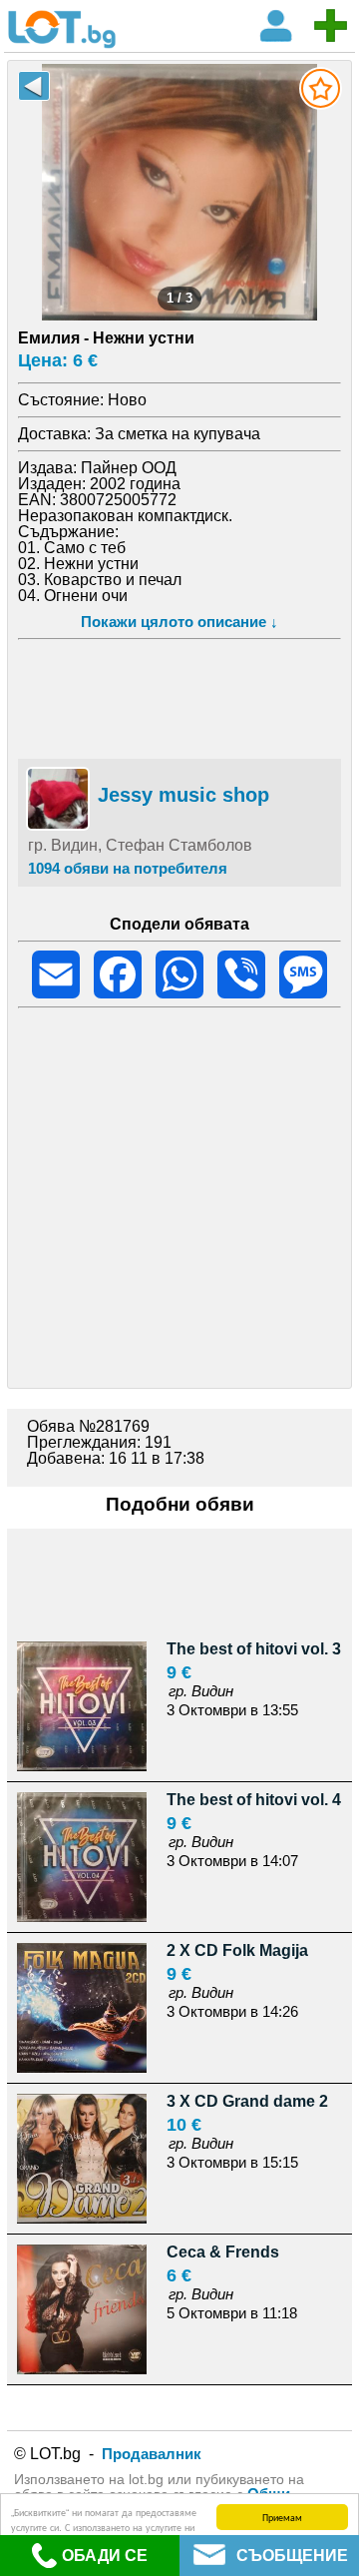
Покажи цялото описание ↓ (179, 622)
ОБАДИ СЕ (105, 2556)
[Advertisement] (179, 696)
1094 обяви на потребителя (128, 868)
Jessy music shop (183, 795)
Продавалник (152, 2454)
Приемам (282, 2517)
